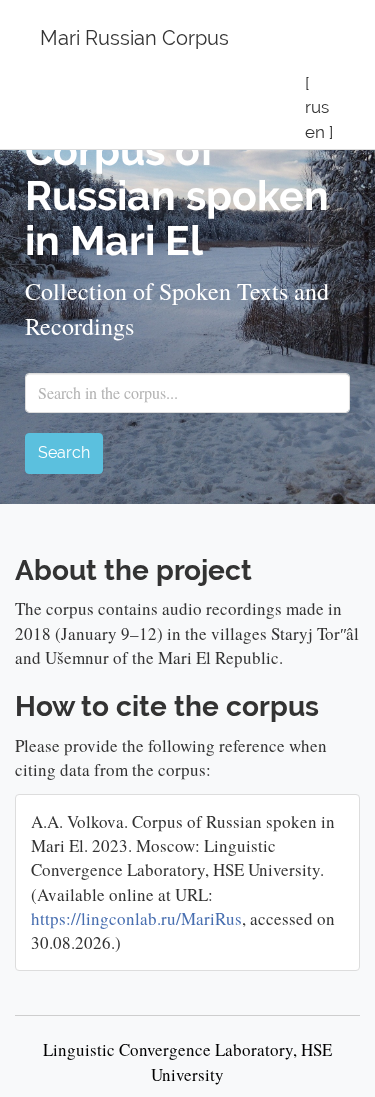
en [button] (315, 132)
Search (64, 452)
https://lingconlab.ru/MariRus (136, 918)
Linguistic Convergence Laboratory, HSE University (187, 1061)
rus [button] (317, 107)
